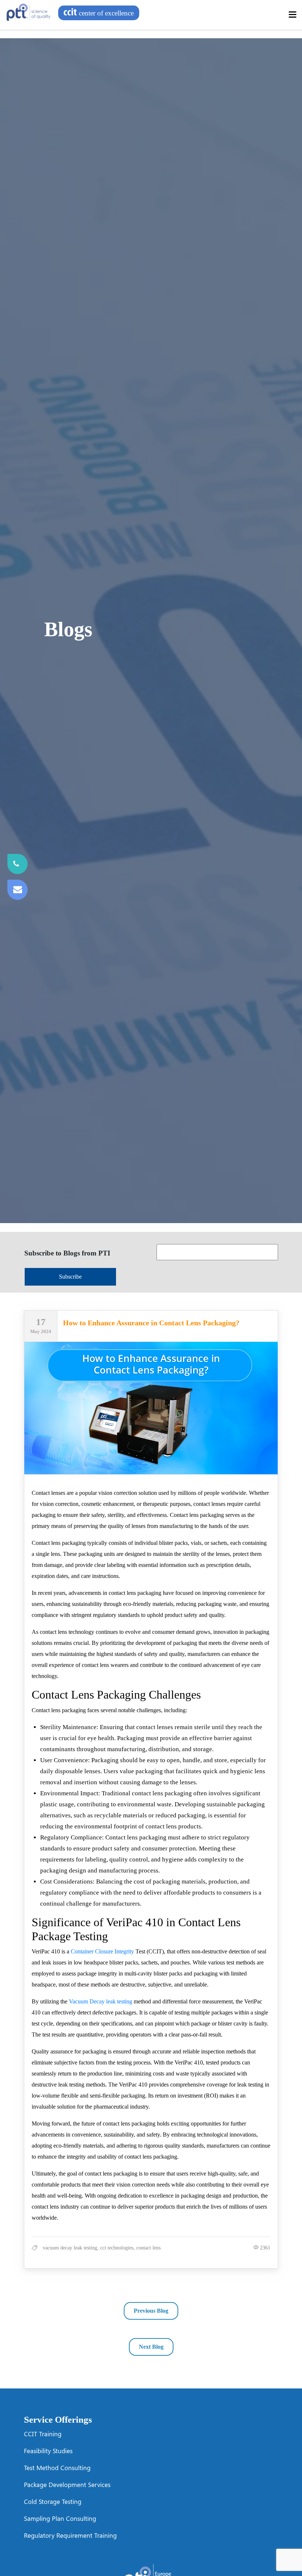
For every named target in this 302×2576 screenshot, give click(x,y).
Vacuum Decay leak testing (101, 2001)
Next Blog (151, 2347)
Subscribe (70, 1277)
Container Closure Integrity (102, 1951)
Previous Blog (151, 2311)
